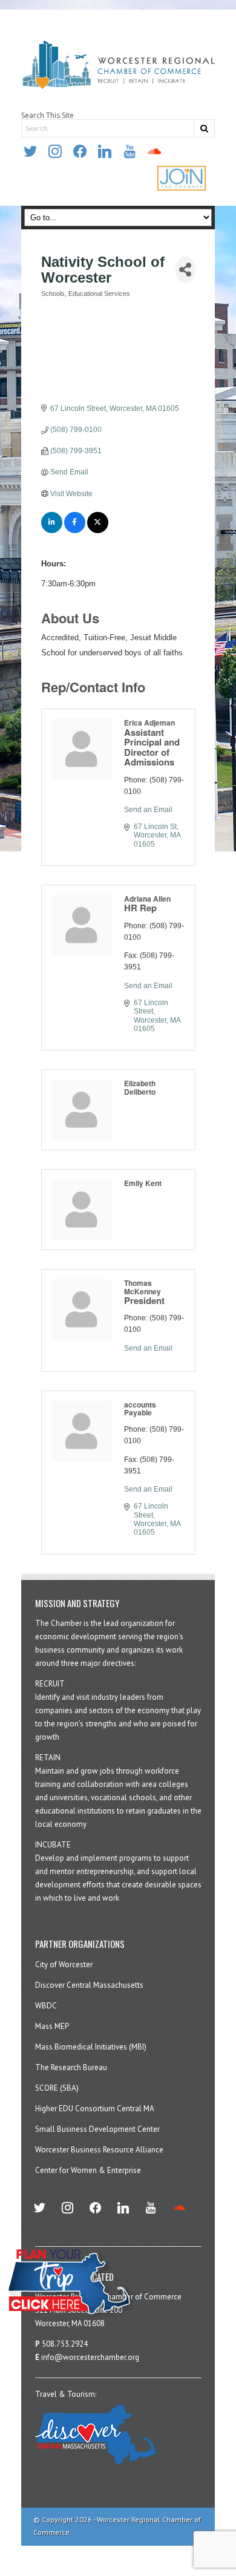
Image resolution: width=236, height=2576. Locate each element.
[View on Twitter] (98, 531)
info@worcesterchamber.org (90, 2357)
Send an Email (148, 810)
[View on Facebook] (75, 531)
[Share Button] (185, 270)
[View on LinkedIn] (52, 531)
